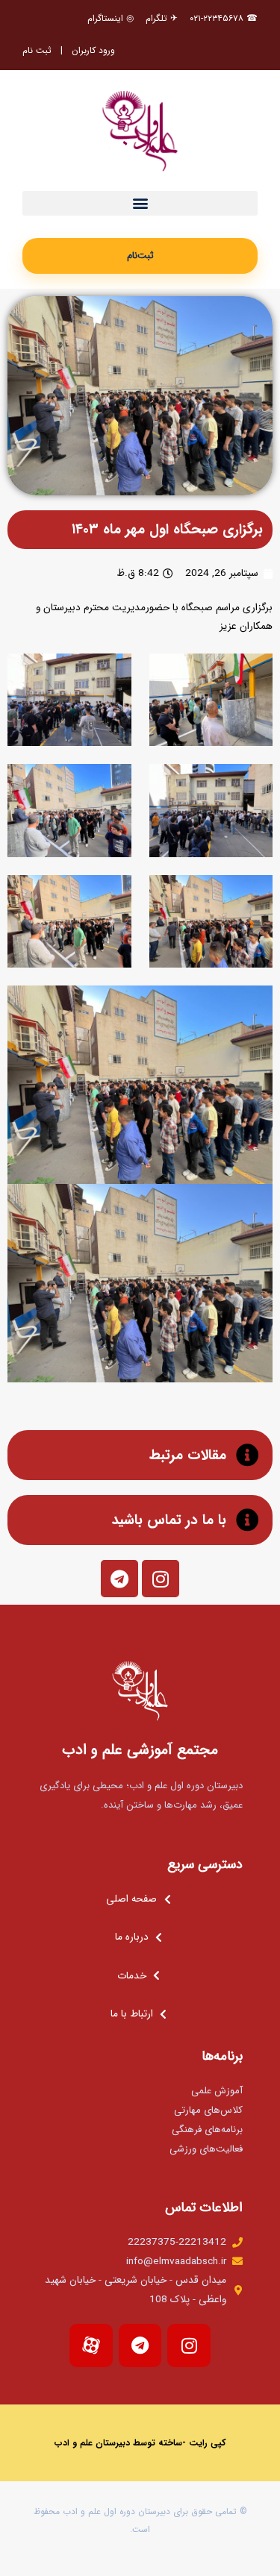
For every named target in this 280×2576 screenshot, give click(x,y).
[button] (140, 203)
